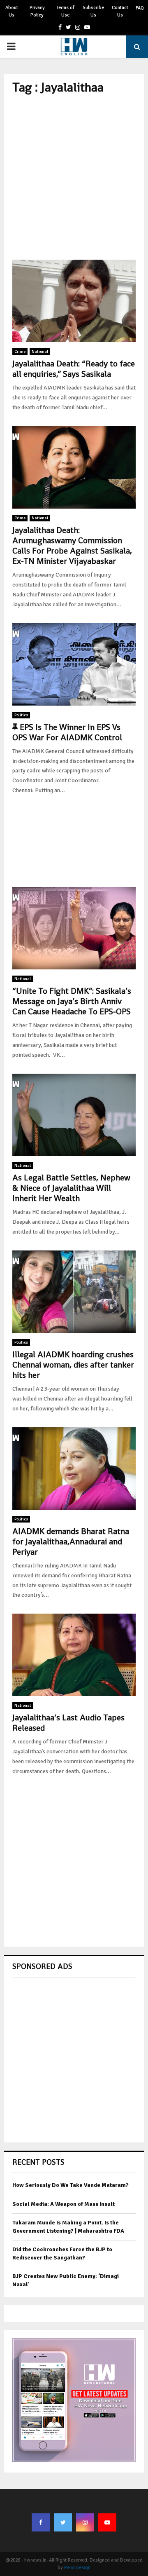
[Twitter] (63, 2522)
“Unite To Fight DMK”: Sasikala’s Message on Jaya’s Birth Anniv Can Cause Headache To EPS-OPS (72, 1001)
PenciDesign (77, 2568)
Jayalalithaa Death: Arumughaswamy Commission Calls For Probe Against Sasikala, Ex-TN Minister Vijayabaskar (72, 545)
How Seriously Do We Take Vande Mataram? (71, 2185)
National (40, 352)
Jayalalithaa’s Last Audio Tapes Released (68, 1723)
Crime (20, 352)
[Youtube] (107, 2522)
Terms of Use (65, 11)
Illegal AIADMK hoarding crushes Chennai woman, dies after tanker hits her (73, 1365)
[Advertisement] (74, 177)
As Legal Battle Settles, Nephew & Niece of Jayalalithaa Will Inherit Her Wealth (71, 1188)
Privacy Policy (37, 11)
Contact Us (120, 11)
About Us (12, 11)
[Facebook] (41, 2522)
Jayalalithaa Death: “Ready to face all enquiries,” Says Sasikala (74, 369)
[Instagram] (85, 2522)
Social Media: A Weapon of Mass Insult (64, 2204)
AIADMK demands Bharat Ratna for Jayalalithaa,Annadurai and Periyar (71, 1541)
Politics (21, 715)
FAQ (140, 8)
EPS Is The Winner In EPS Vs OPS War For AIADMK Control (67, 732)
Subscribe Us (93, 11)
